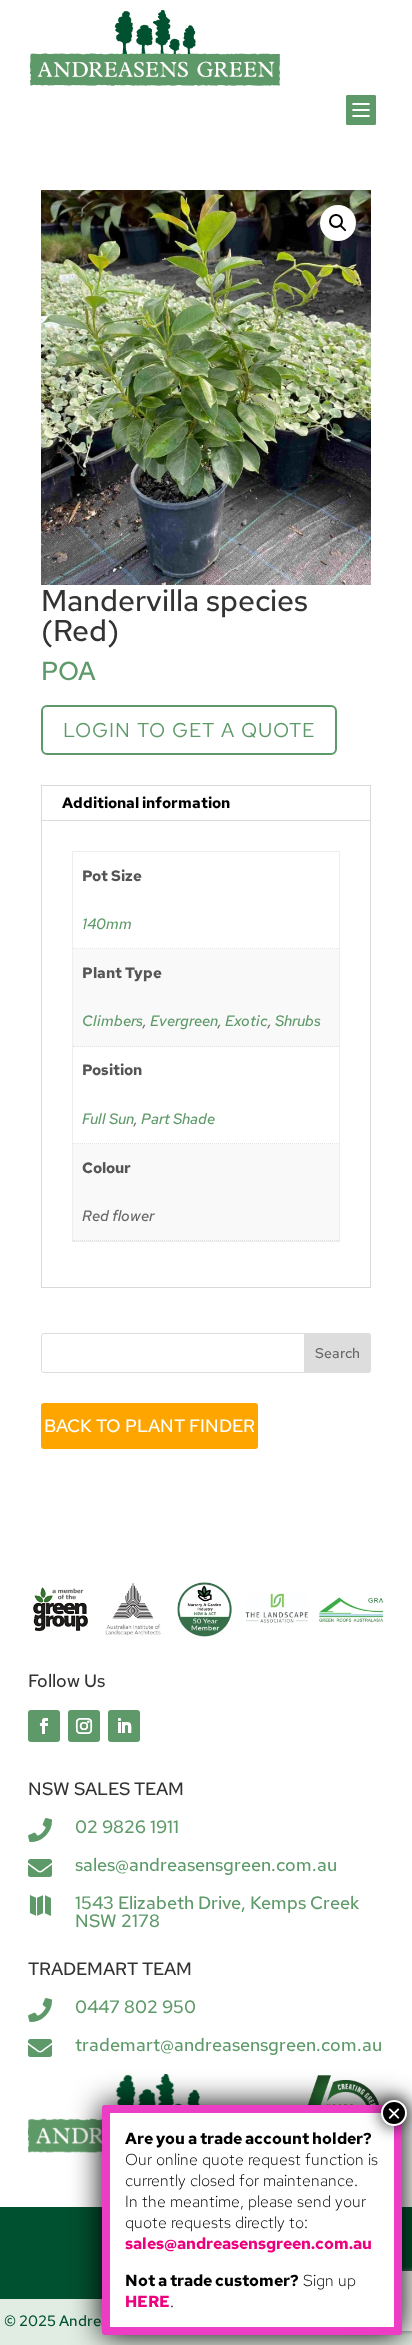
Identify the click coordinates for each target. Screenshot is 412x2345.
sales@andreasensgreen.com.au (206, 1864)
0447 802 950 (135, 2006)
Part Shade (178, 1119)
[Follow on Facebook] (44, 1726)
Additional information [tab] (146, 803)
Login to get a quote (189, 730)
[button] (338, 223)
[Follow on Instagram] (84, 1726)
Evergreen (184, 1021)
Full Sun (108, 1119)
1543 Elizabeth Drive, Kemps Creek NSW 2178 (217, 1911)
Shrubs (298, 1021)
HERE (147, 2301)
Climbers (112, 1021)
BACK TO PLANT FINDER (149, 1425)
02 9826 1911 (127, 1826)
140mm (107, 924)
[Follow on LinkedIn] (124, 1726)
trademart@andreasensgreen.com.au (228, 2044)
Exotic (246, 1021)
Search (337, 1353)
